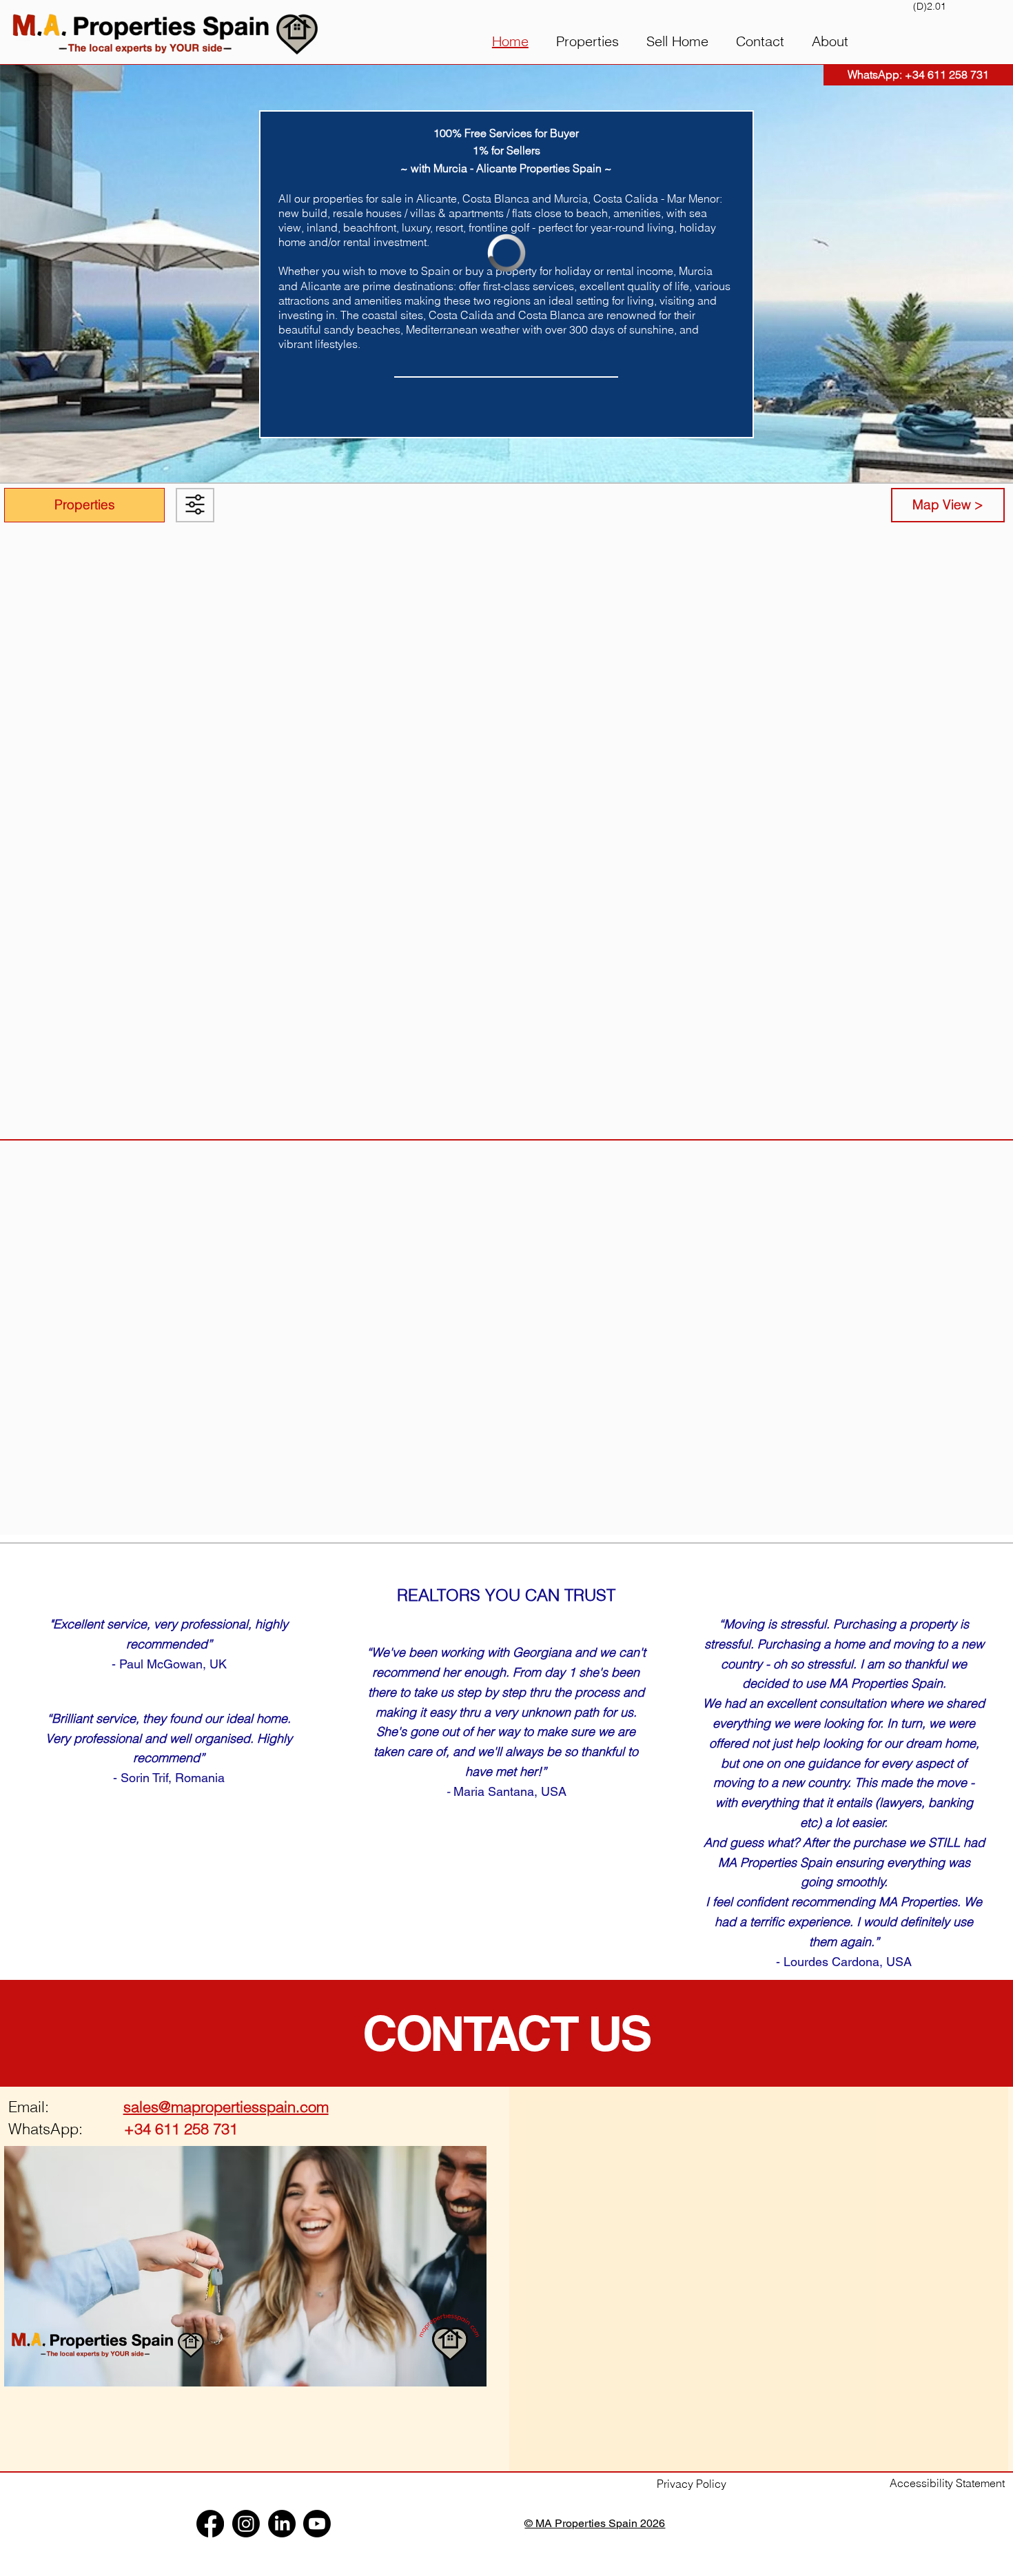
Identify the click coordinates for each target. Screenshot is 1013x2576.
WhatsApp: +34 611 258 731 (918, 74)
